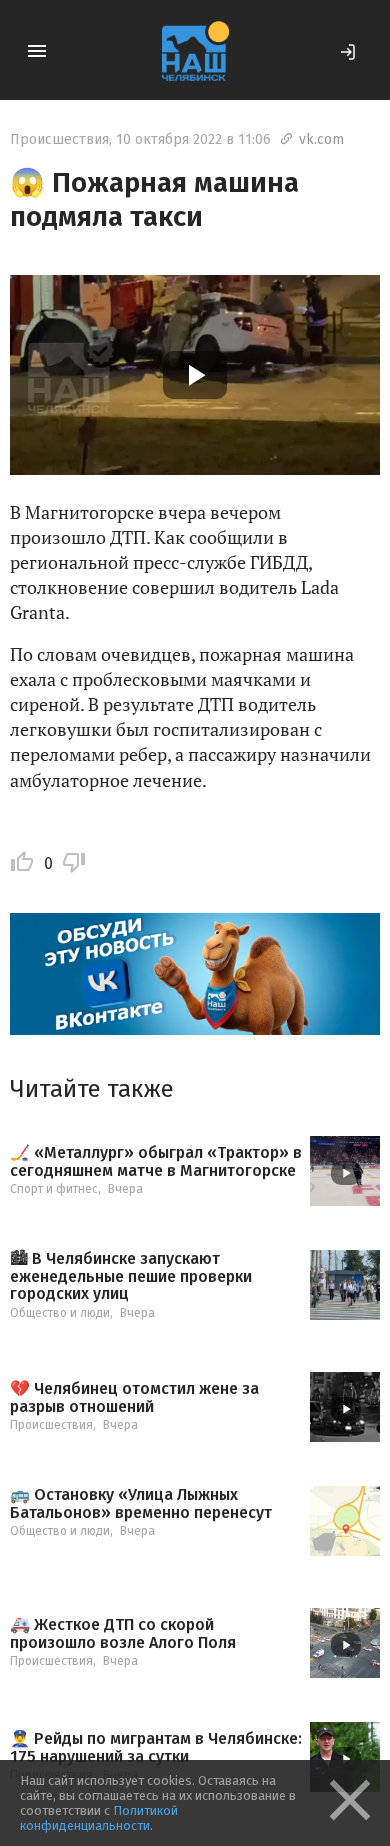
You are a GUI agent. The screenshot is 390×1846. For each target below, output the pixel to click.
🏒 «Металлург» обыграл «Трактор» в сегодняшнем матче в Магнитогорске (156, 1161)
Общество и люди (60, 1313)
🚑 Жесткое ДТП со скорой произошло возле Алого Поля (123, 1633)
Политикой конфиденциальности (99, 1818)
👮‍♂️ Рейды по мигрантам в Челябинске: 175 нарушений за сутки (156, 1747)
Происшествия (59, 139)
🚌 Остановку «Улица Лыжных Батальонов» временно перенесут (141, 1503)
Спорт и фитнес (54, 1189)
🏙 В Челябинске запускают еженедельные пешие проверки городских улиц (131, 1276)
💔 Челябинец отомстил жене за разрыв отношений (134, 1397)
